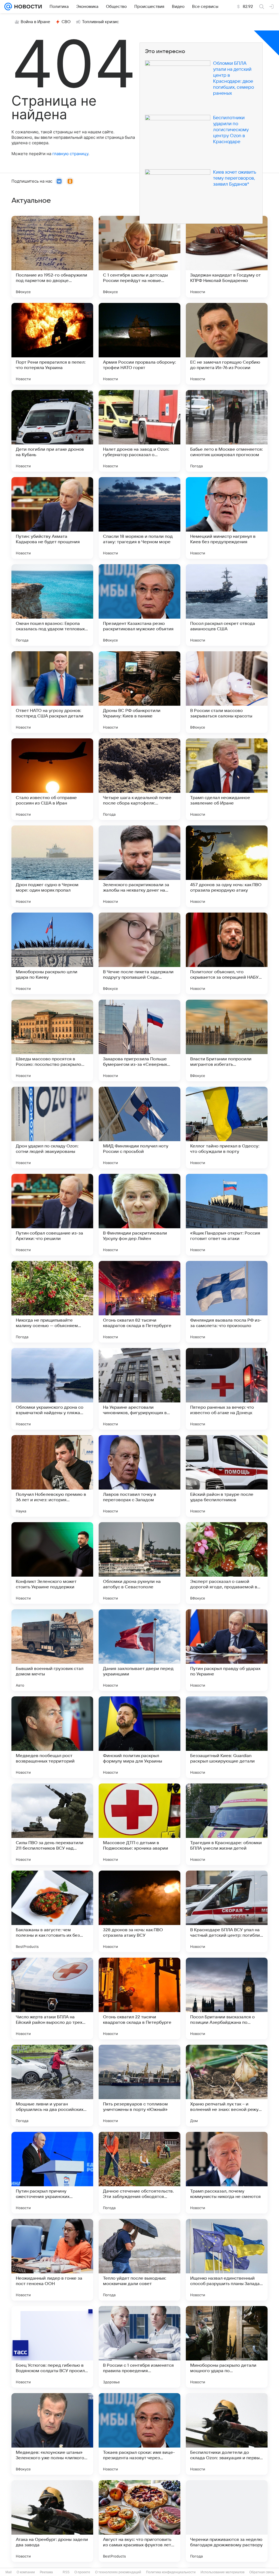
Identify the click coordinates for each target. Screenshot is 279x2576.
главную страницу (70, 154)
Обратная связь (262, 2572)
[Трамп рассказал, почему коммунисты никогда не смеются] (227, 2173)
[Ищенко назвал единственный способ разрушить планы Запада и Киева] (227, 2260)
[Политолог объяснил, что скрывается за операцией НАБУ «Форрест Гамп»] (227, 953)
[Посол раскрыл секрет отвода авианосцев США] (227, 605)
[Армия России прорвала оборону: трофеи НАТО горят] (139, 344)
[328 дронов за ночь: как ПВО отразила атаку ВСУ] (139, 1911)
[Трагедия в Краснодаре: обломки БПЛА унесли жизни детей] (227, 1824)
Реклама (46, 2572)
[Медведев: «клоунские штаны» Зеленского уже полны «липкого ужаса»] (52, 2434)
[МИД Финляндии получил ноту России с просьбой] (139, 1128)
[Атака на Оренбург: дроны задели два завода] (52, 2521)
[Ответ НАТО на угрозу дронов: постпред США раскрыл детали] (52, 692)
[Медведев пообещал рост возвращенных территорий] (52, 1737)
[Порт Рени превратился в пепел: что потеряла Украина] (52, 344)
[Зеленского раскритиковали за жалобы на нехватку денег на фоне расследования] (139, 866)
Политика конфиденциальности (171, 2572)
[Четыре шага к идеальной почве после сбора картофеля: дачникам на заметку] (139, 779)
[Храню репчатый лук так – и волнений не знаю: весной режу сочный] (227, 2086)
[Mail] (8, 7)
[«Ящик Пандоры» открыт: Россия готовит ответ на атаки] (227, 1215)
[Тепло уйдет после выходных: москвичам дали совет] (139, 2260)
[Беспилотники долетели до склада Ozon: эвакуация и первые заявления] (227, 2434)
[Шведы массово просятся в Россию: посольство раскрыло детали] (52, 1040)
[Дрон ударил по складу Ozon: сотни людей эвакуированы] (52, 1128)
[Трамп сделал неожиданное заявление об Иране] (227, 779)
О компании (26, 2572)
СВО (66, 22)
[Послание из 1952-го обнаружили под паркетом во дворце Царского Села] (52, 257)
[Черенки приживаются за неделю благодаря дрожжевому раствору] (227, 2521)
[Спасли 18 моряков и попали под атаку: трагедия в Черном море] (139, 518)
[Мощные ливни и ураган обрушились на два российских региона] (52, 2086)
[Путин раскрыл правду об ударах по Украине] (227, 1650)
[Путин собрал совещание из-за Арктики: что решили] (52, 1215)
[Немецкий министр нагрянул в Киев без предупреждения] (227, 518)
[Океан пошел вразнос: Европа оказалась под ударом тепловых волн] (52, 605)
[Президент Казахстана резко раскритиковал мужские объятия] (139, 605)
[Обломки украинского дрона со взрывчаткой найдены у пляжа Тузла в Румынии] (52, 1389)
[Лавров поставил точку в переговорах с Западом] (139, 1476)
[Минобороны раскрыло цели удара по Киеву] (52, 953)
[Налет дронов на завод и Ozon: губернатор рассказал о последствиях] (139, 431)
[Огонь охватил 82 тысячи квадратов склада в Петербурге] (139, 1302)
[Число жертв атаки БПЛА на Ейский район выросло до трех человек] (52, 1998)
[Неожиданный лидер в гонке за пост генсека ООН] (52, 2260)
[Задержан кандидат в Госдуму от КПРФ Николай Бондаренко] (227, 257)
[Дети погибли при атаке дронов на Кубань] (52, 431)
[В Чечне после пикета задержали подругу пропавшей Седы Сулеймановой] (139, 953)
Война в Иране (35, 22)
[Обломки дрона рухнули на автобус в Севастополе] (139, 1563)
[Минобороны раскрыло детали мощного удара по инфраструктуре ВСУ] (227, 2347)
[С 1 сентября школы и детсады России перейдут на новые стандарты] (139, 257)
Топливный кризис (101, 22)
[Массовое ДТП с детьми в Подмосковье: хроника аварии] (139, 1824)
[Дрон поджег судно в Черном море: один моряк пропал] (52, 866)
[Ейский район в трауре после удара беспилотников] (227, 1476)
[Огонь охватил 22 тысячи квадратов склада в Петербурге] (139, 1998)
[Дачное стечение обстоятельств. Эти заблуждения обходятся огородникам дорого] (139, 2173)
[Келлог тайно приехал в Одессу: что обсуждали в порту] (227, 1128)
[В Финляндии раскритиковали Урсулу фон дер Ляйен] (139, 1215)
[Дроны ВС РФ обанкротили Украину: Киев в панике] (139, 692)
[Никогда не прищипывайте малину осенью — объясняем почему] (52, 1302)
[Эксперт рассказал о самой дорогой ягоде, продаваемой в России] (227, 1563)
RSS (66, 2572)
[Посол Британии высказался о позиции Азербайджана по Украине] (227, 1998)
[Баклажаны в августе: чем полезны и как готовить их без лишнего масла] (52, 1911)
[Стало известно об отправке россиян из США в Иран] (52, 779)
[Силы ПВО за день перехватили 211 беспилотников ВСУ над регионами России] (52, 1824)
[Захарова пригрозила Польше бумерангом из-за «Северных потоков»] (139, 1040)
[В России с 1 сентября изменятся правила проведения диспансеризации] (139, 2347)
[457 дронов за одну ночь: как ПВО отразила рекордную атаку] (227, 866)
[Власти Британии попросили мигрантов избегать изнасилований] (227, 1040)
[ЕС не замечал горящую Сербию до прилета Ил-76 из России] (227, 344)
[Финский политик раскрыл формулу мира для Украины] (139, 1737)
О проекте (82, 2572)
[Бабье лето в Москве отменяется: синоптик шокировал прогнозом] (227, 431)
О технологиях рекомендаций (118, 2572)
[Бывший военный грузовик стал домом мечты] (52, 1650)
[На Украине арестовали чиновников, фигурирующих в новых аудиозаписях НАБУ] (139, 1389)
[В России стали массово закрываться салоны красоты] (227, 692)
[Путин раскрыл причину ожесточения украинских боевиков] (52, 2173)
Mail (9, 2572)
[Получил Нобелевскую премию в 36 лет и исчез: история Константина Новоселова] (52, 1476)
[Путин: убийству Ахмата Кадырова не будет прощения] (52, 518)
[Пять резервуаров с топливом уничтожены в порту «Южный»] (139, 2086)
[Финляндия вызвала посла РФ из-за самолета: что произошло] (227, 1302)
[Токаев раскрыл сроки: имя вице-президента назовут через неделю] (139, 2434)
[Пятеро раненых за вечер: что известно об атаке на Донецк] (227, 1389)
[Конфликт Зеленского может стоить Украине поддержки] (52, 1563)
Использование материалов (222, 2572)
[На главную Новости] (27, 7)
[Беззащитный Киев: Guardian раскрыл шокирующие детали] (227, 1737)
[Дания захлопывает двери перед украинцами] (139, 1650)
